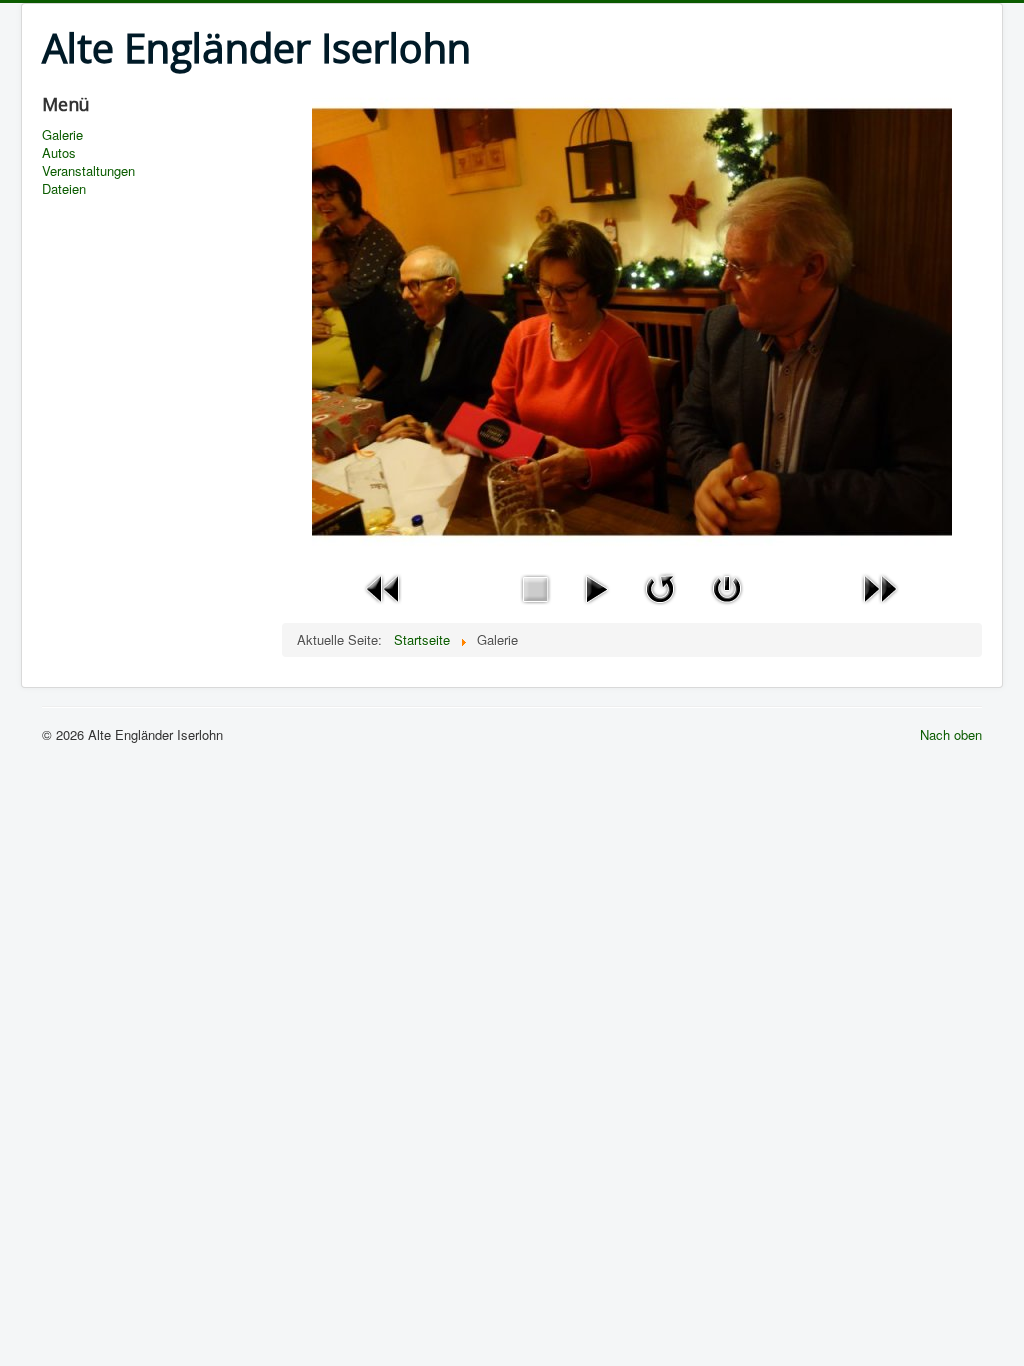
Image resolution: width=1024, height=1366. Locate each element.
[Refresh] (660, 586)
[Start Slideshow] (596, 586)
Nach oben (951, 734)
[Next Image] (880, 586)
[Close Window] (727, 586)
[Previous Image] (384, 586)
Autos (59, 153)
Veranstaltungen (88, 171)
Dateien (64, 189)
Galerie (62, 135)
